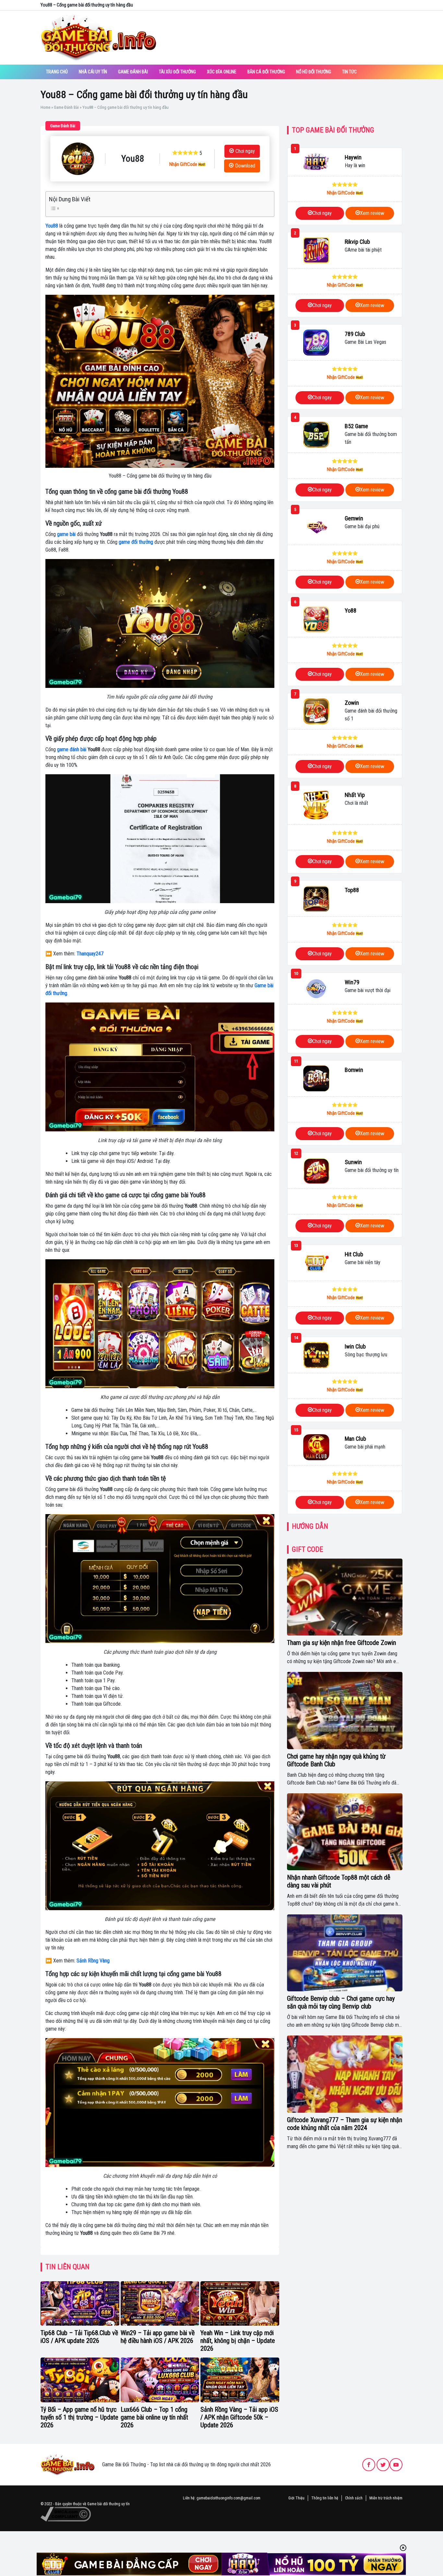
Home (45, 107)
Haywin (353, 157)
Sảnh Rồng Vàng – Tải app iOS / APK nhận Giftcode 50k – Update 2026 (239, 2417)
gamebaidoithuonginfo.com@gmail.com (228, 2498)
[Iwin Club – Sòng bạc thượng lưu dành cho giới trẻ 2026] (316, 1355)
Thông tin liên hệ (325, 2498)
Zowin (352, 703)
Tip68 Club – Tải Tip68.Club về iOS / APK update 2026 (79, 2337)
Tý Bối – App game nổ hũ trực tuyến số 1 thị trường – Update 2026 (79, 2417)
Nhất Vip (355, 795)
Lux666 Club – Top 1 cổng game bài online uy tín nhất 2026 (154, 2417)
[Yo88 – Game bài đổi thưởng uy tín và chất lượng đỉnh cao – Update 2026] (316, 619)
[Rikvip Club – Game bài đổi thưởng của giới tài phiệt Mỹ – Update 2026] (316, 250)
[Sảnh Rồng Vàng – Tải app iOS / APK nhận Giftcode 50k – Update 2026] (240, 2380)
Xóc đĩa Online (222, 72)
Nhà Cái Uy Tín (93, 72)
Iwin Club (355, 1346)
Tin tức (349, 72)
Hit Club (354, 1254)
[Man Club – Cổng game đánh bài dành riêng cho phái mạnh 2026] (316, 1447)
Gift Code (307, 1549)
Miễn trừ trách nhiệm (386, 2498)
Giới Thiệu (296, 2498)
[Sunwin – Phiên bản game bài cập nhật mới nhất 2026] (316, 1171)
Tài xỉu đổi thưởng (177, 72)
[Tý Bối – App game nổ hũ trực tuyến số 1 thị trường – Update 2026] (80, 2380)
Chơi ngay (245, 151)
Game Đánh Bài (133, 72)
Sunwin (353, 1162)
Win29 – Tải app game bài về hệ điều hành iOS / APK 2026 (158, 2337)
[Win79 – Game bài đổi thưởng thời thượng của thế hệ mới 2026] (316, 989)
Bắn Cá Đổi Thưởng (266, 72)
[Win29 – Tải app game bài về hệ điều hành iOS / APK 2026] (160, 2304)
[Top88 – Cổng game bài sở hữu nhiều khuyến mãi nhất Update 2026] (316, 899)
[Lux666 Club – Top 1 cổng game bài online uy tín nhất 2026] (160, 2380)
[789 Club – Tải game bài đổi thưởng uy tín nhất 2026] (316, 342)
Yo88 (351, 610)
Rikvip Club (357, 242)
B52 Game (356, 426)
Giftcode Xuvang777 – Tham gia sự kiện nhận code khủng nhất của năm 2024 (345, 2124)
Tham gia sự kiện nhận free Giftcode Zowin (341, 1643)
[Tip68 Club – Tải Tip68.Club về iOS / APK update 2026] (80, 2304)
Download (245, 166)
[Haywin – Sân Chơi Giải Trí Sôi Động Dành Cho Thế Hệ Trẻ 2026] (316, 162)
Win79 (352, 982)
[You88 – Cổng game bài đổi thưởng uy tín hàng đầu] (78, 159)
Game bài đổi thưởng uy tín (108, 2504)
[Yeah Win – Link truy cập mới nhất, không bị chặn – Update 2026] (240, 2304)
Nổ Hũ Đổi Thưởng (314, 72)
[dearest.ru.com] (67, 2464)
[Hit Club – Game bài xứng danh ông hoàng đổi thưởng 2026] (316, 1263)
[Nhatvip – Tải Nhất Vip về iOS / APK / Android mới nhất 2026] (316, 805)
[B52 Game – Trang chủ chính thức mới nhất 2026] (316, 435)
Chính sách (354, 2498)
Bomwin (354, 1070)
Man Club (355, 1439)
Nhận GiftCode (184, 164)
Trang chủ (57, 72)
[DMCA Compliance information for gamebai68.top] (66, 2514)
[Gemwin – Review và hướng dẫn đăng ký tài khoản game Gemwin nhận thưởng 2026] (316, 527)
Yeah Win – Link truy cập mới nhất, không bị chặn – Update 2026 (238, 2341)
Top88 (352, 890)
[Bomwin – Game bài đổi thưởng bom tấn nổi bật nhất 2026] (316, 1078)
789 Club (355, 334)
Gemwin (354, 518)
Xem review (372, 213)
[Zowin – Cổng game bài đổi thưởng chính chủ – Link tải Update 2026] (316, 711)
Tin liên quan (67, 2267)
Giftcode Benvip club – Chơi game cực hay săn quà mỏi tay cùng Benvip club (341, 2002)
